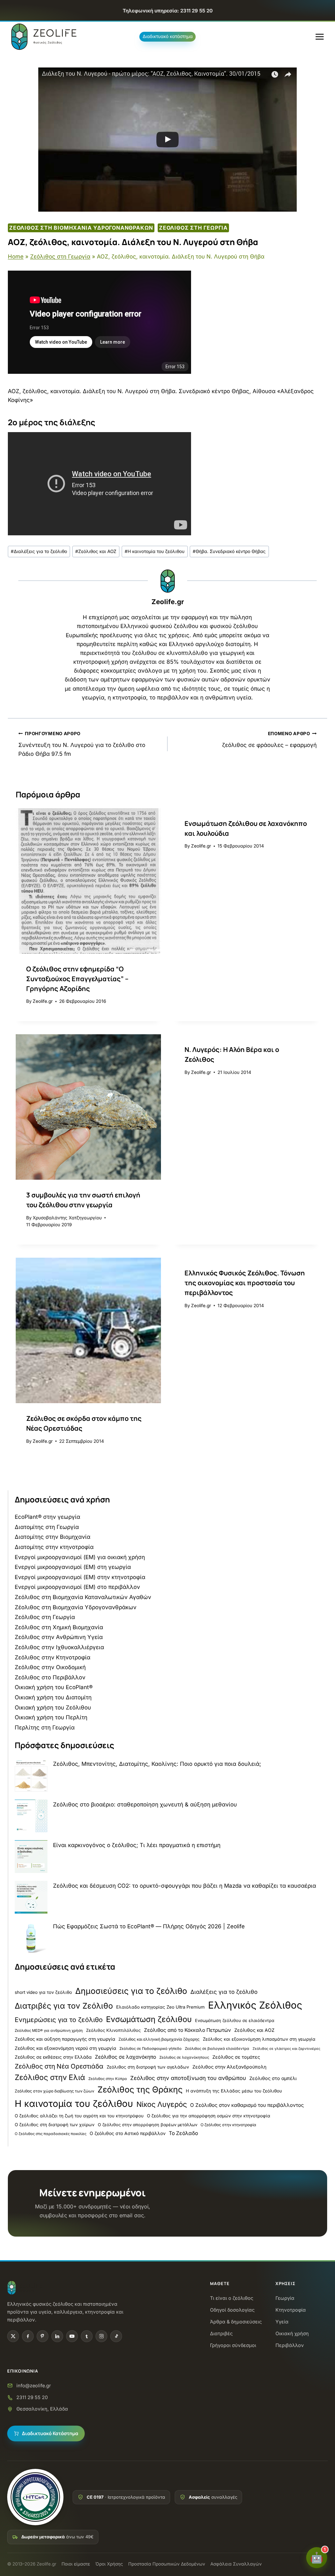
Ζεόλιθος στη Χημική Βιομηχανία (59, 1627)
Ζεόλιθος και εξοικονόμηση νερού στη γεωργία (65, 2048)
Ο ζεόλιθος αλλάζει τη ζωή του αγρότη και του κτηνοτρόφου (79, 2116)
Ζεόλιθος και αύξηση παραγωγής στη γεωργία (65, 2039)
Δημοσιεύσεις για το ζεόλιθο (131, 1991)
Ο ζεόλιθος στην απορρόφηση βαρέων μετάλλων (148, 2125)
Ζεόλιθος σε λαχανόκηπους (184, 2057)
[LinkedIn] (57, 2336)
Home (16, 257)
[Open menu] (319, 37)
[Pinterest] (43, 2336)
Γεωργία (285, 2298)
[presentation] (88, 881)
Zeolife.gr (168, 602)
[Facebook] (28, 2336)
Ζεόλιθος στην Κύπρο (108, 2079)
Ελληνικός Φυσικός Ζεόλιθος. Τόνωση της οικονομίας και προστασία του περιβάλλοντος (245, 1283)
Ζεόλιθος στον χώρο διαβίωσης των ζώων (54, 2091)
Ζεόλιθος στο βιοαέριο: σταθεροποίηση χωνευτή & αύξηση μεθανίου (145, 1804)
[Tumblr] (87, 2336)
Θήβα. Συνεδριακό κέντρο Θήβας (229, 551)
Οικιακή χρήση (292, 2334)
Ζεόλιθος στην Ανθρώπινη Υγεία (59, 1637)
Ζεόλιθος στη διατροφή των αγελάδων (148, 2067)
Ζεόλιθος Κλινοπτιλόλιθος (113, 2030)
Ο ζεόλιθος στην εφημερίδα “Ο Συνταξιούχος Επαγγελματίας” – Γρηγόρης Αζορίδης (77, 979)
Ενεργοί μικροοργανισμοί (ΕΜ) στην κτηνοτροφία (80, 1577)
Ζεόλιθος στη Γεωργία (193, 228)
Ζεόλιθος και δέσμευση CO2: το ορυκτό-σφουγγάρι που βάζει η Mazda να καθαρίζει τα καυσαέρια (185, 1886)
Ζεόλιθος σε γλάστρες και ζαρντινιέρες (286, 2049)
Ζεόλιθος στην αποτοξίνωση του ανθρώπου (188, 2078)
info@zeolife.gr (34, 2385)
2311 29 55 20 (32, 2397)
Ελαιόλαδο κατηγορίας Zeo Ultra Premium (160, 2007)
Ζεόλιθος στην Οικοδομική (50, 1667)
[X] (13, 2336)
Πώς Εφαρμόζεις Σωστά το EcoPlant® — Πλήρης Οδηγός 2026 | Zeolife (149, 1926)
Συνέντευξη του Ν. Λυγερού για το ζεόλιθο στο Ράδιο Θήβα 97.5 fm (82, 744)
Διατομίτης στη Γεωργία (47, 1527)
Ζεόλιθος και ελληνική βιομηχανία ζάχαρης (159, 2039)
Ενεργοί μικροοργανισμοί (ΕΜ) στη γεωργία (73, 1567)
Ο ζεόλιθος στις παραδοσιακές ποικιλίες (51, 2134)
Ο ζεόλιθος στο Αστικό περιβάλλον (128, 2133)
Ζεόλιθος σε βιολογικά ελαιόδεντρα (217, 2049)
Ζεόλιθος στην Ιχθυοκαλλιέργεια (59, 1647)
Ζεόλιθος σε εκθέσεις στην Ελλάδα (53, 2057)
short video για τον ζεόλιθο (43, 1992)
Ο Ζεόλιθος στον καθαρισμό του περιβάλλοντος (247, 2105)
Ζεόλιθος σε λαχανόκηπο (125, 2057)
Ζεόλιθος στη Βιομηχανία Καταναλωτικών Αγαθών (83, 1597)
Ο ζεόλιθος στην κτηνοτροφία (228, 2125)
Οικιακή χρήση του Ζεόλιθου (53, 1708)
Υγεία (282, 2322)
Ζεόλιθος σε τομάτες (236, 2057)
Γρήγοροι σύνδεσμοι (233, 2346)
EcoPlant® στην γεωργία (47, 1517)
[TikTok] (116, 2336)
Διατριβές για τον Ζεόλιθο (64, 2006)
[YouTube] (72, 2336)
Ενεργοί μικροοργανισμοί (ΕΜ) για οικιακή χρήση (80, 1557)
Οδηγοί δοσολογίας (232, 2310)
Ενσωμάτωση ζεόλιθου (149, 2019)
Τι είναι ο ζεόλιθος (232, 2298)
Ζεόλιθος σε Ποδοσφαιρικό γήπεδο (150, 2049)
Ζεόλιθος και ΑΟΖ (96, 551)
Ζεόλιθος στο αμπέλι (273, 2078)
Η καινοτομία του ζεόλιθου (155, 551)
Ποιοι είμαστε (76, 2564)
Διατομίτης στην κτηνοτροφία (54, 1547)
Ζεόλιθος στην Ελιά (50, 2077)
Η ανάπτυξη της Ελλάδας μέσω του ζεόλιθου (234, 2091)
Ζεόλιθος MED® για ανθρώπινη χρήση (49, 2031)
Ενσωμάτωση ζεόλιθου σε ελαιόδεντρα (235, 2021)
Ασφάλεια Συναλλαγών (236, 2564)
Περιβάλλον (290, 2346)
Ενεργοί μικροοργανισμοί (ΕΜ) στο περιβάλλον (77, 1587)
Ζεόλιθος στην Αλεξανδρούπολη (229, 2067)
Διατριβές (221, 2334)
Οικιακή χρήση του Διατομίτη (53, 1697)
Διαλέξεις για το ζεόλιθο (39, 551)
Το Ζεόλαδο (183, 2133)
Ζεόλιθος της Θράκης (140, 2089)
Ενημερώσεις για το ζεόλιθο (59, 2020)
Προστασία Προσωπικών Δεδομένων (167, 2564)
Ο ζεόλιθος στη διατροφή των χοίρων (55, 2125)
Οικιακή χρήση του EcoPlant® (54, 1687)
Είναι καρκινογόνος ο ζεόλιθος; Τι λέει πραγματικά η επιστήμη (137, 1845)
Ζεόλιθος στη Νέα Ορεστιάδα (59, 2066)
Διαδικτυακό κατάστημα (168, 36)
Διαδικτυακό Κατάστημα (50, 2434)
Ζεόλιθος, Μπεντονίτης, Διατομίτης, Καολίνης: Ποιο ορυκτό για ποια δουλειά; (157, 1764)
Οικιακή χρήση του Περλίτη (51, 1717)
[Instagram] (101, 2336)
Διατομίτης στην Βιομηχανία (53, 1537)
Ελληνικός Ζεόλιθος (255, 2005)
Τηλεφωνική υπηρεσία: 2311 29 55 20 (168, 11)
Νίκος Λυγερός (162, 2104)
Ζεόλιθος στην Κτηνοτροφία (53, 1657)
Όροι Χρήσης (109, 2564)
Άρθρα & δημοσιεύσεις (236, 2322)
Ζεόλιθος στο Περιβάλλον (50, 1677)
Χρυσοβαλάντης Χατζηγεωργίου (67, 1218)
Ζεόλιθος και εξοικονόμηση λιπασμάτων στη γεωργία (259, 2039)
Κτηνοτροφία (291, 2310)
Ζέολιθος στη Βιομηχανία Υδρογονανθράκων (81, 228)
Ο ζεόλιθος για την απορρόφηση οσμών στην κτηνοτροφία (209, 2116)
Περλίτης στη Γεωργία (45, 1727)
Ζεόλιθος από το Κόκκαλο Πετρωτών (187, 2030)
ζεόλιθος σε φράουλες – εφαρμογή (269, 740)
